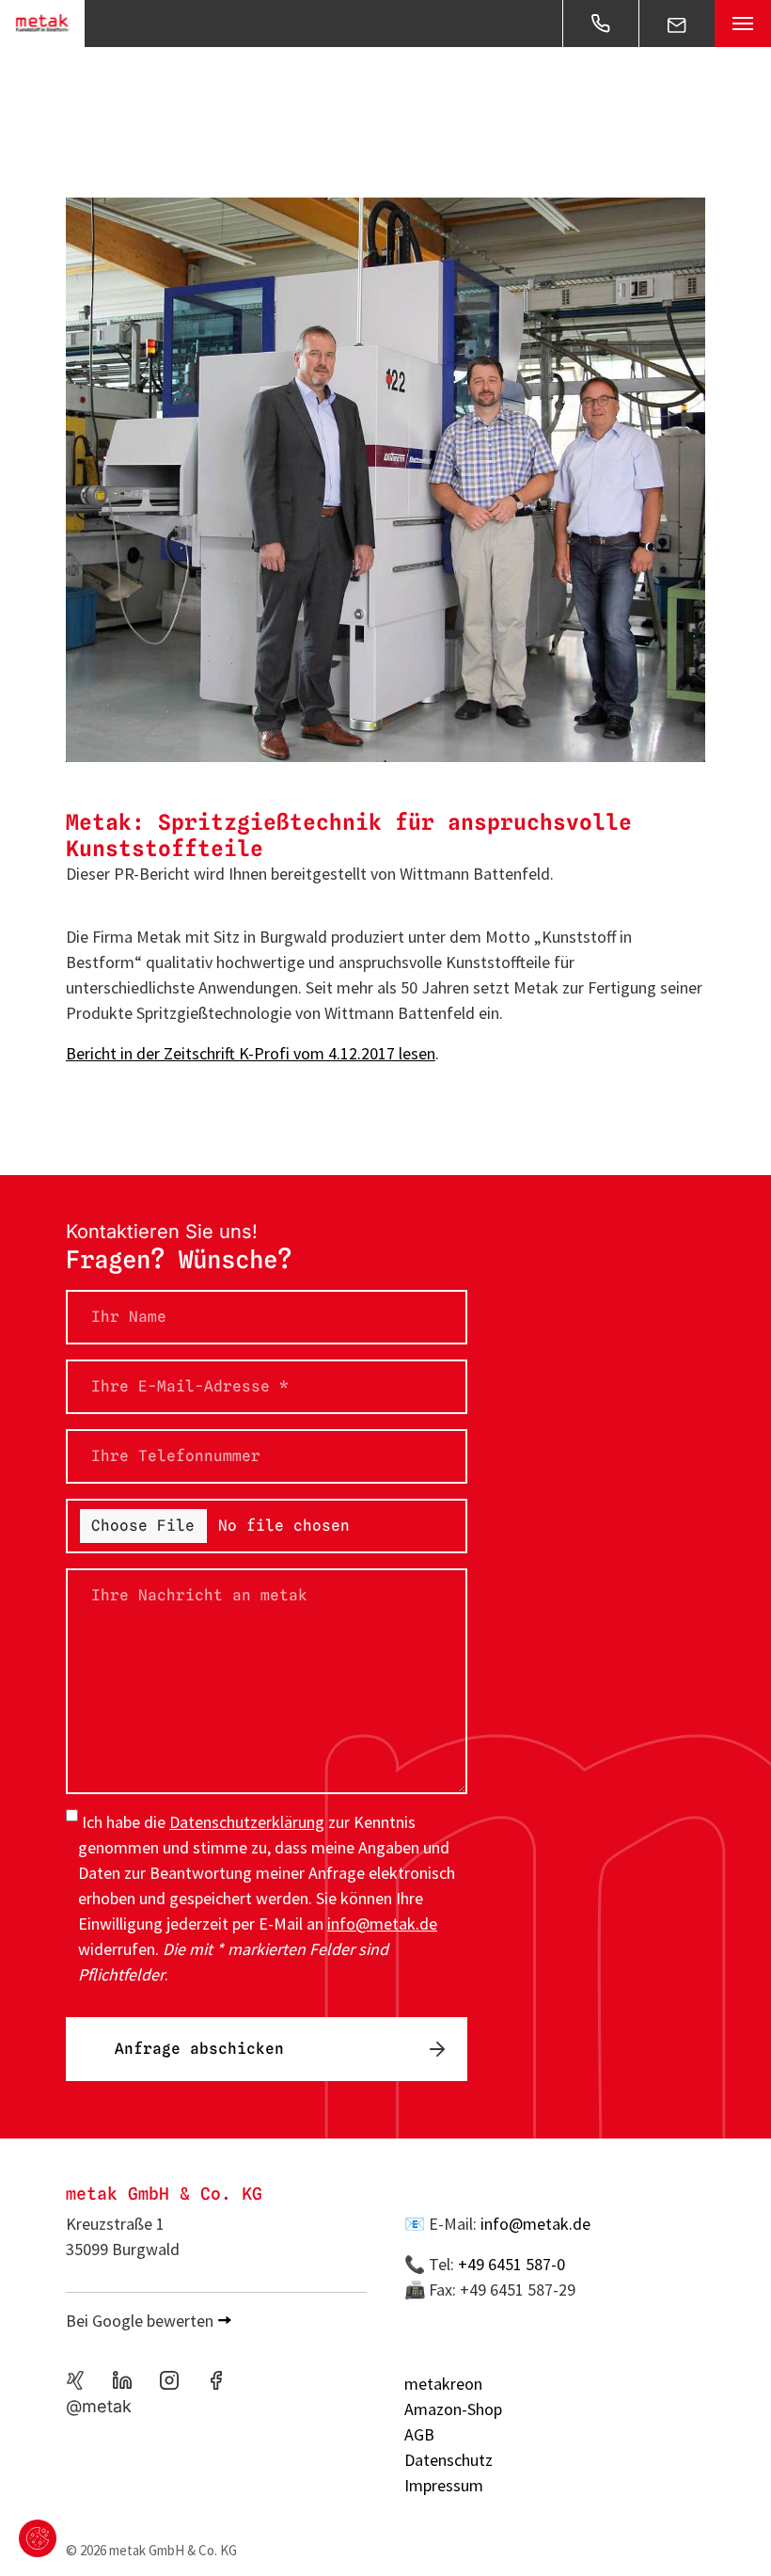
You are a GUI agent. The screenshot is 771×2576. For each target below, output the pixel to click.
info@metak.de (535, 2224)
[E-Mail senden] (677, 24)
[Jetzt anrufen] (601, 24)
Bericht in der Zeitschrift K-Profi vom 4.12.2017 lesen (251, 1053)
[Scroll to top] (727, 2532)
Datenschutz (448, 2460)
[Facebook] (216, 2380)
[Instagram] (169, 2380)
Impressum (444, 2485)
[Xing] (75, 2380)
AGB (419, 2434)
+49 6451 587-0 (511, 2264)
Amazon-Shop (453, 2409)
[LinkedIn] (122, 2380)
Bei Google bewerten (140, 2321)
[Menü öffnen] (743, 24)
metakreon (443, 2384)
